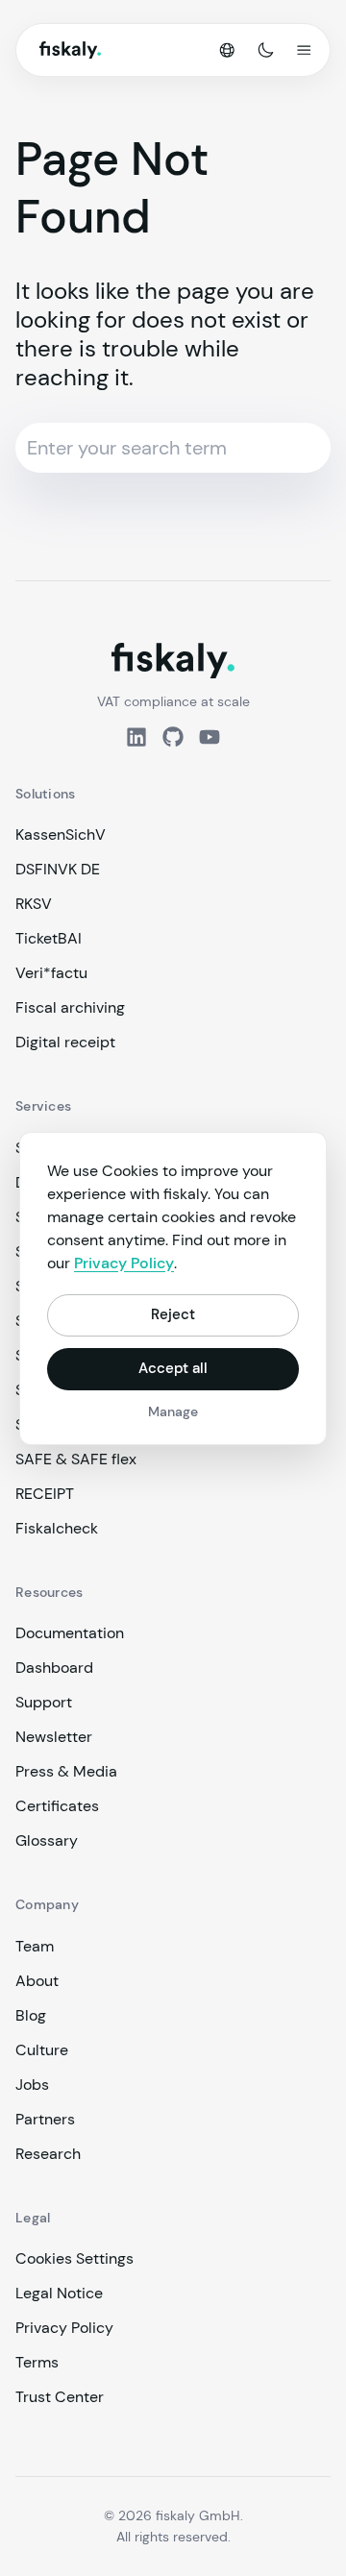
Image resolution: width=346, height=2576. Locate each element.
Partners (45, 2119)
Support (44, 1702)
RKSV (34, 904)
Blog (31, 2015)
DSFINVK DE (58, 869)
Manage (173, 1411)
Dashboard (54, 1668)
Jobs (32, 2085)
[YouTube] (210, 737)
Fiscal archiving (70, 1007)
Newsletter (54, 1737)
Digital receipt (65, 1042)
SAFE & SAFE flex (76, 1459)
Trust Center (60, 2397)
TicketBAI (49, 938)
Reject (173, 1314)
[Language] (227, 50)
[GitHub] (173, 737)
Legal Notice (59, 2293)
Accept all (173, 1368)
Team (35, 1946)
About (37, 1981)
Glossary (47, 1840)
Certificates (57, 1806)
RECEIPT (45, 1494)
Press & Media (66, 1771)
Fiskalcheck (57, 1528)
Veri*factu (51, 973)
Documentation (70, 1633)
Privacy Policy (64, 2328)
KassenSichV (61, 834)
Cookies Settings (74, 2258)
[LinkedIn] (136, 737)
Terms (37, 2362)
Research (48, 2154)
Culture (42, 2050)
